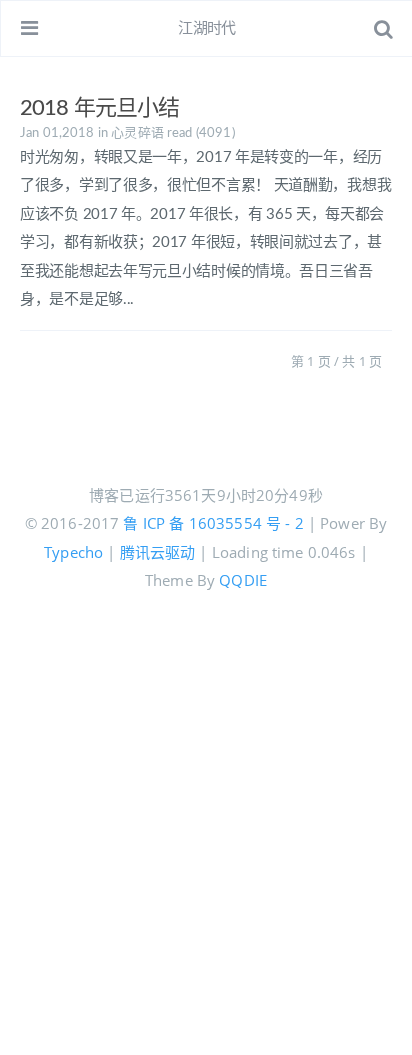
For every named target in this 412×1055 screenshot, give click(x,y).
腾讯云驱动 (158, 552)
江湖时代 (207, 28)
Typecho (73, 552)
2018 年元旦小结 (99, 108)
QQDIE (243, 580)
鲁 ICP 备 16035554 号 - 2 (213, 523)
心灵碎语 (137, 133)
